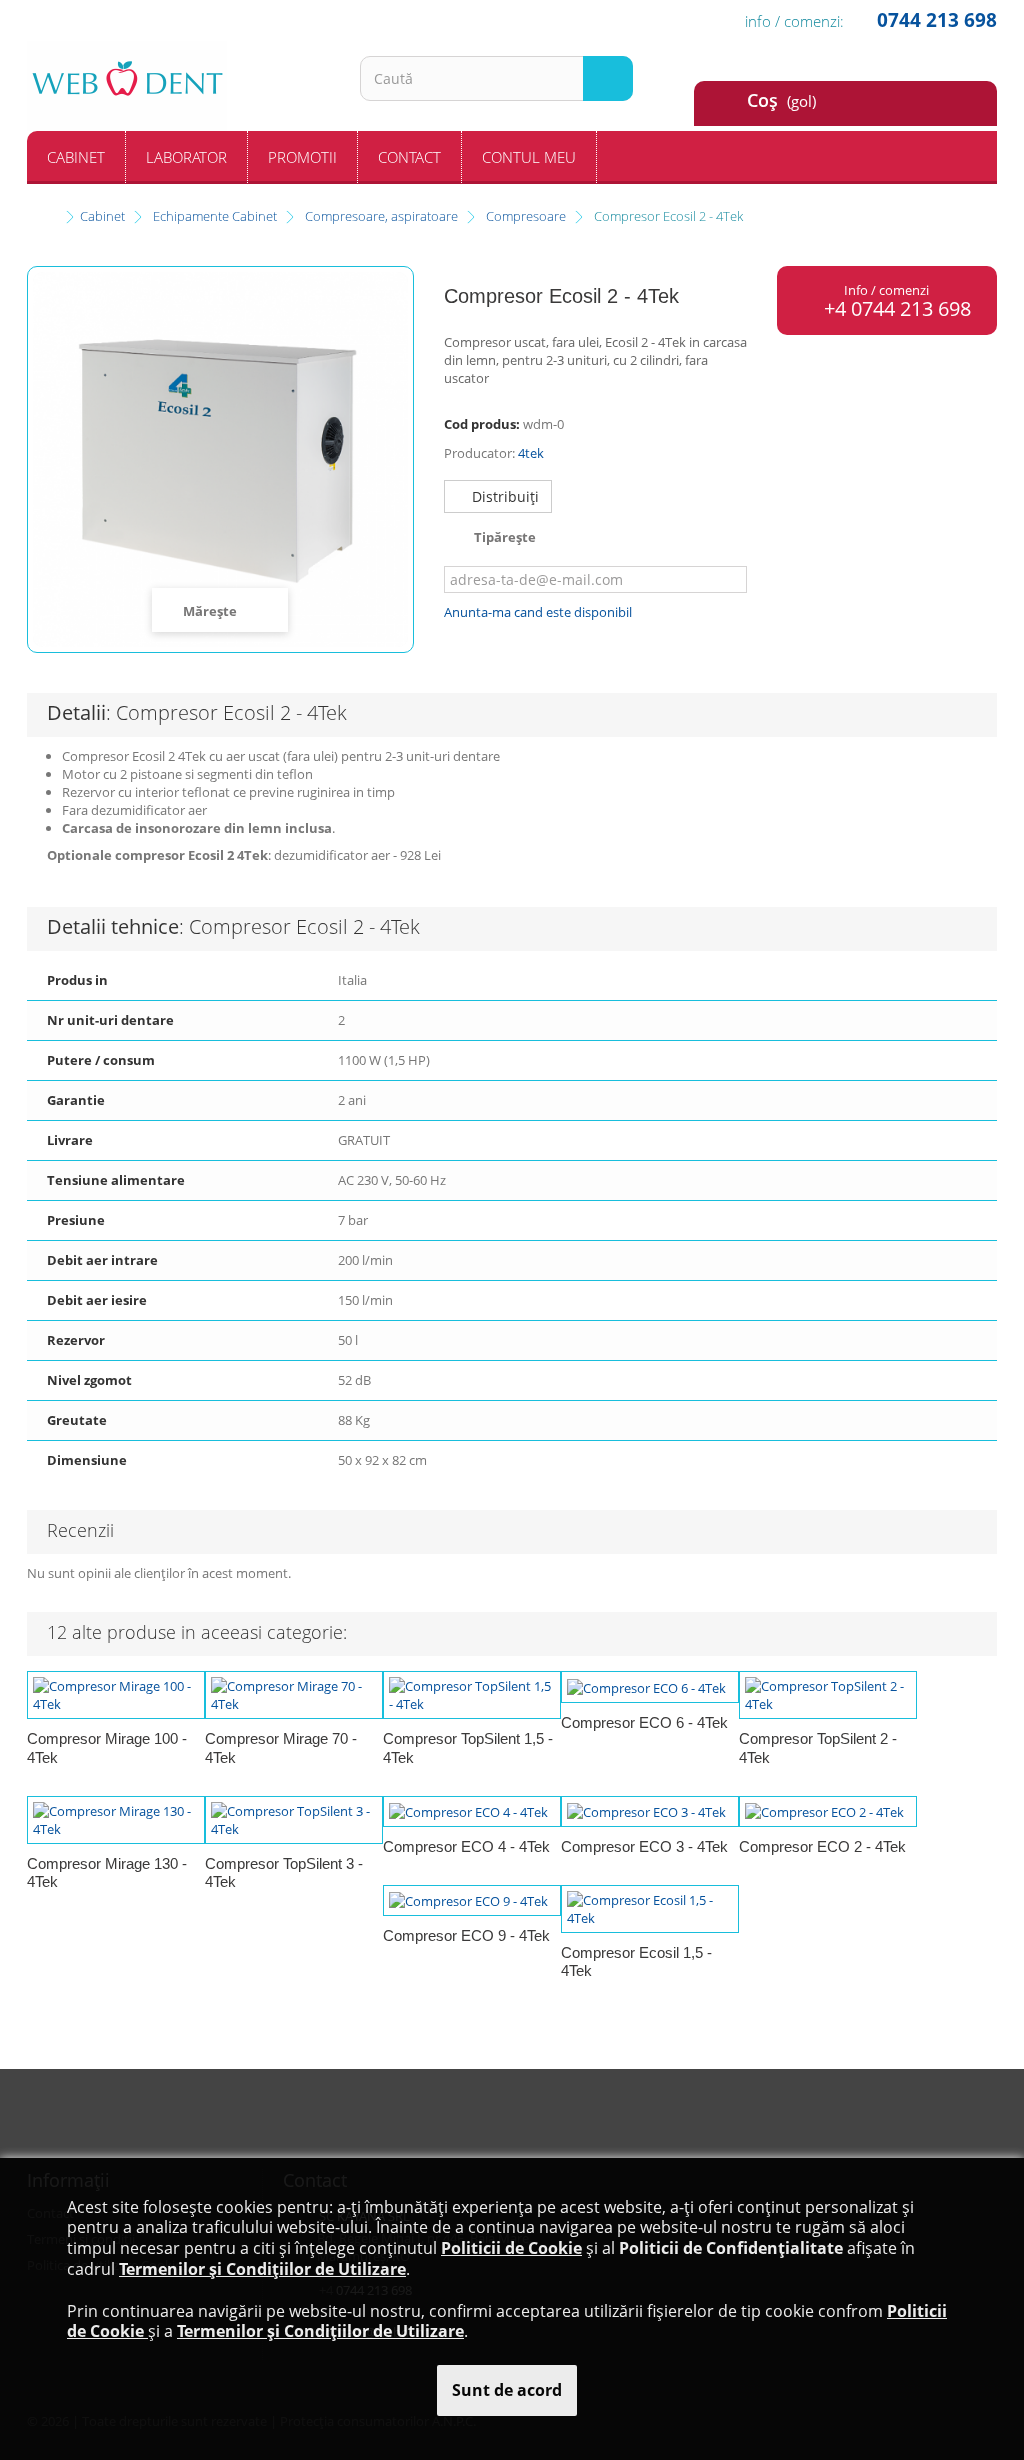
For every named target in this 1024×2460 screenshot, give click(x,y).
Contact (409, 157)
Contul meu (529, 157)
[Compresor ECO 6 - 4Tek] (650, 1687)
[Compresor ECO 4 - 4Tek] (472, 1812)
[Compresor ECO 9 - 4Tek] (472, 1901)
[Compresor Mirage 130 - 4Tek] (116, 1820)
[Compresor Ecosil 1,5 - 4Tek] (650, 1909)
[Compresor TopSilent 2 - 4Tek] (828, 1695)
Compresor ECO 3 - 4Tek (644, 1846)
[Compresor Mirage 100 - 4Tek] (116, 1695)
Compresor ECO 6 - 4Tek (644, 1722)
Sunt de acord (507, 2390)
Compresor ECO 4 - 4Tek (466, 1846)
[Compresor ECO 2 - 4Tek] (828, 1812)
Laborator (186, 157)
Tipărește (505, 537)
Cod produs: (482, 424)
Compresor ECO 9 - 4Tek (466, 1935)
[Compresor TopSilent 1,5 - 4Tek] (472, 1695)
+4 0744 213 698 (895, 308)
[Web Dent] (178, 86)
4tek (531, 453)
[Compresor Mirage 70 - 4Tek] (294, 1695)
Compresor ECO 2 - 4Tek (822, 1846)
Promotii (302, 157)
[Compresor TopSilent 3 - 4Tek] (294, 1820)
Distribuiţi (503, 496)
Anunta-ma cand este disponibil (538, 612)
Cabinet (76, 157)
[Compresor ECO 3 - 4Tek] (650, 1812)
